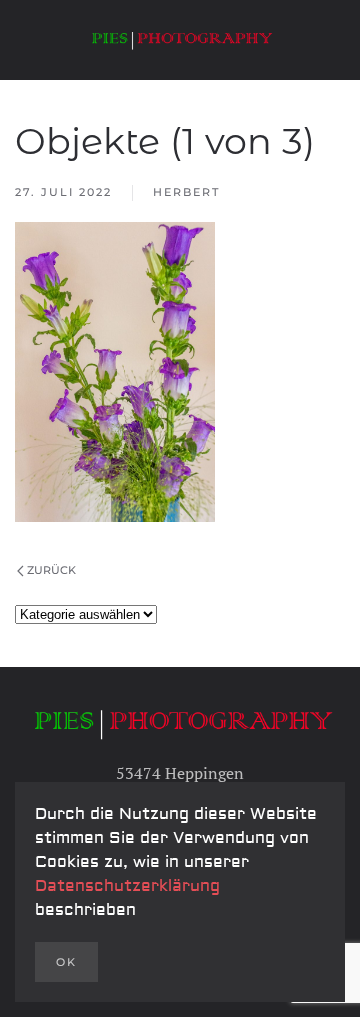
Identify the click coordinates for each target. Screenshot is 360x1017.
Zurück (51, 570)
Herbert (186, 192)
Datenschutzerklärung (127, 886)
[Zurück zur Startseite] (180, 40)
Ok (66, 962)
